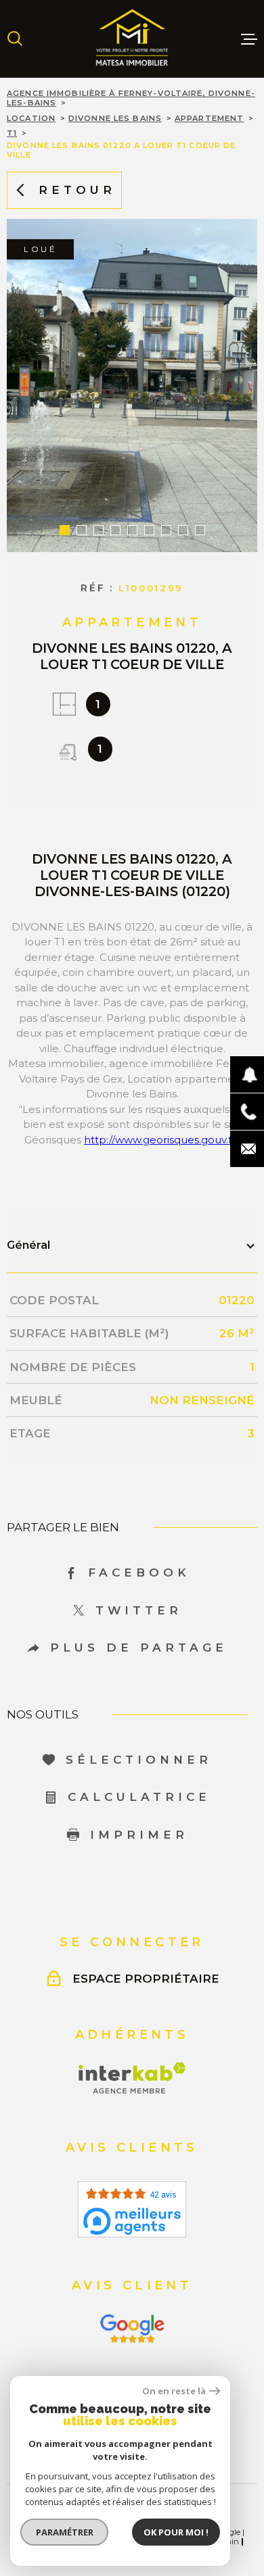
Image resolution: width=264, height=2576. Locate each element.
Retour (77, 190)
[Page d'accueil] (132, 39)
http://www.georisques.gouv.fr (160, 1140)
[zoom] (132, 386)
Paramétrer (65, 2532)
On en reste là (174, 2391)
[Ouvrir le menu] (249, 39)
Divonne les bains (115, 118)
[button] (65, 530)
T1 (12, 133)
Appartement (209, 118)
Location (31, 118)
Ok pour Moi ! (176, 2532)
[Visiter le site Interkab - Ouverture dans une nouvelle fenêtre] (132, 2078)
